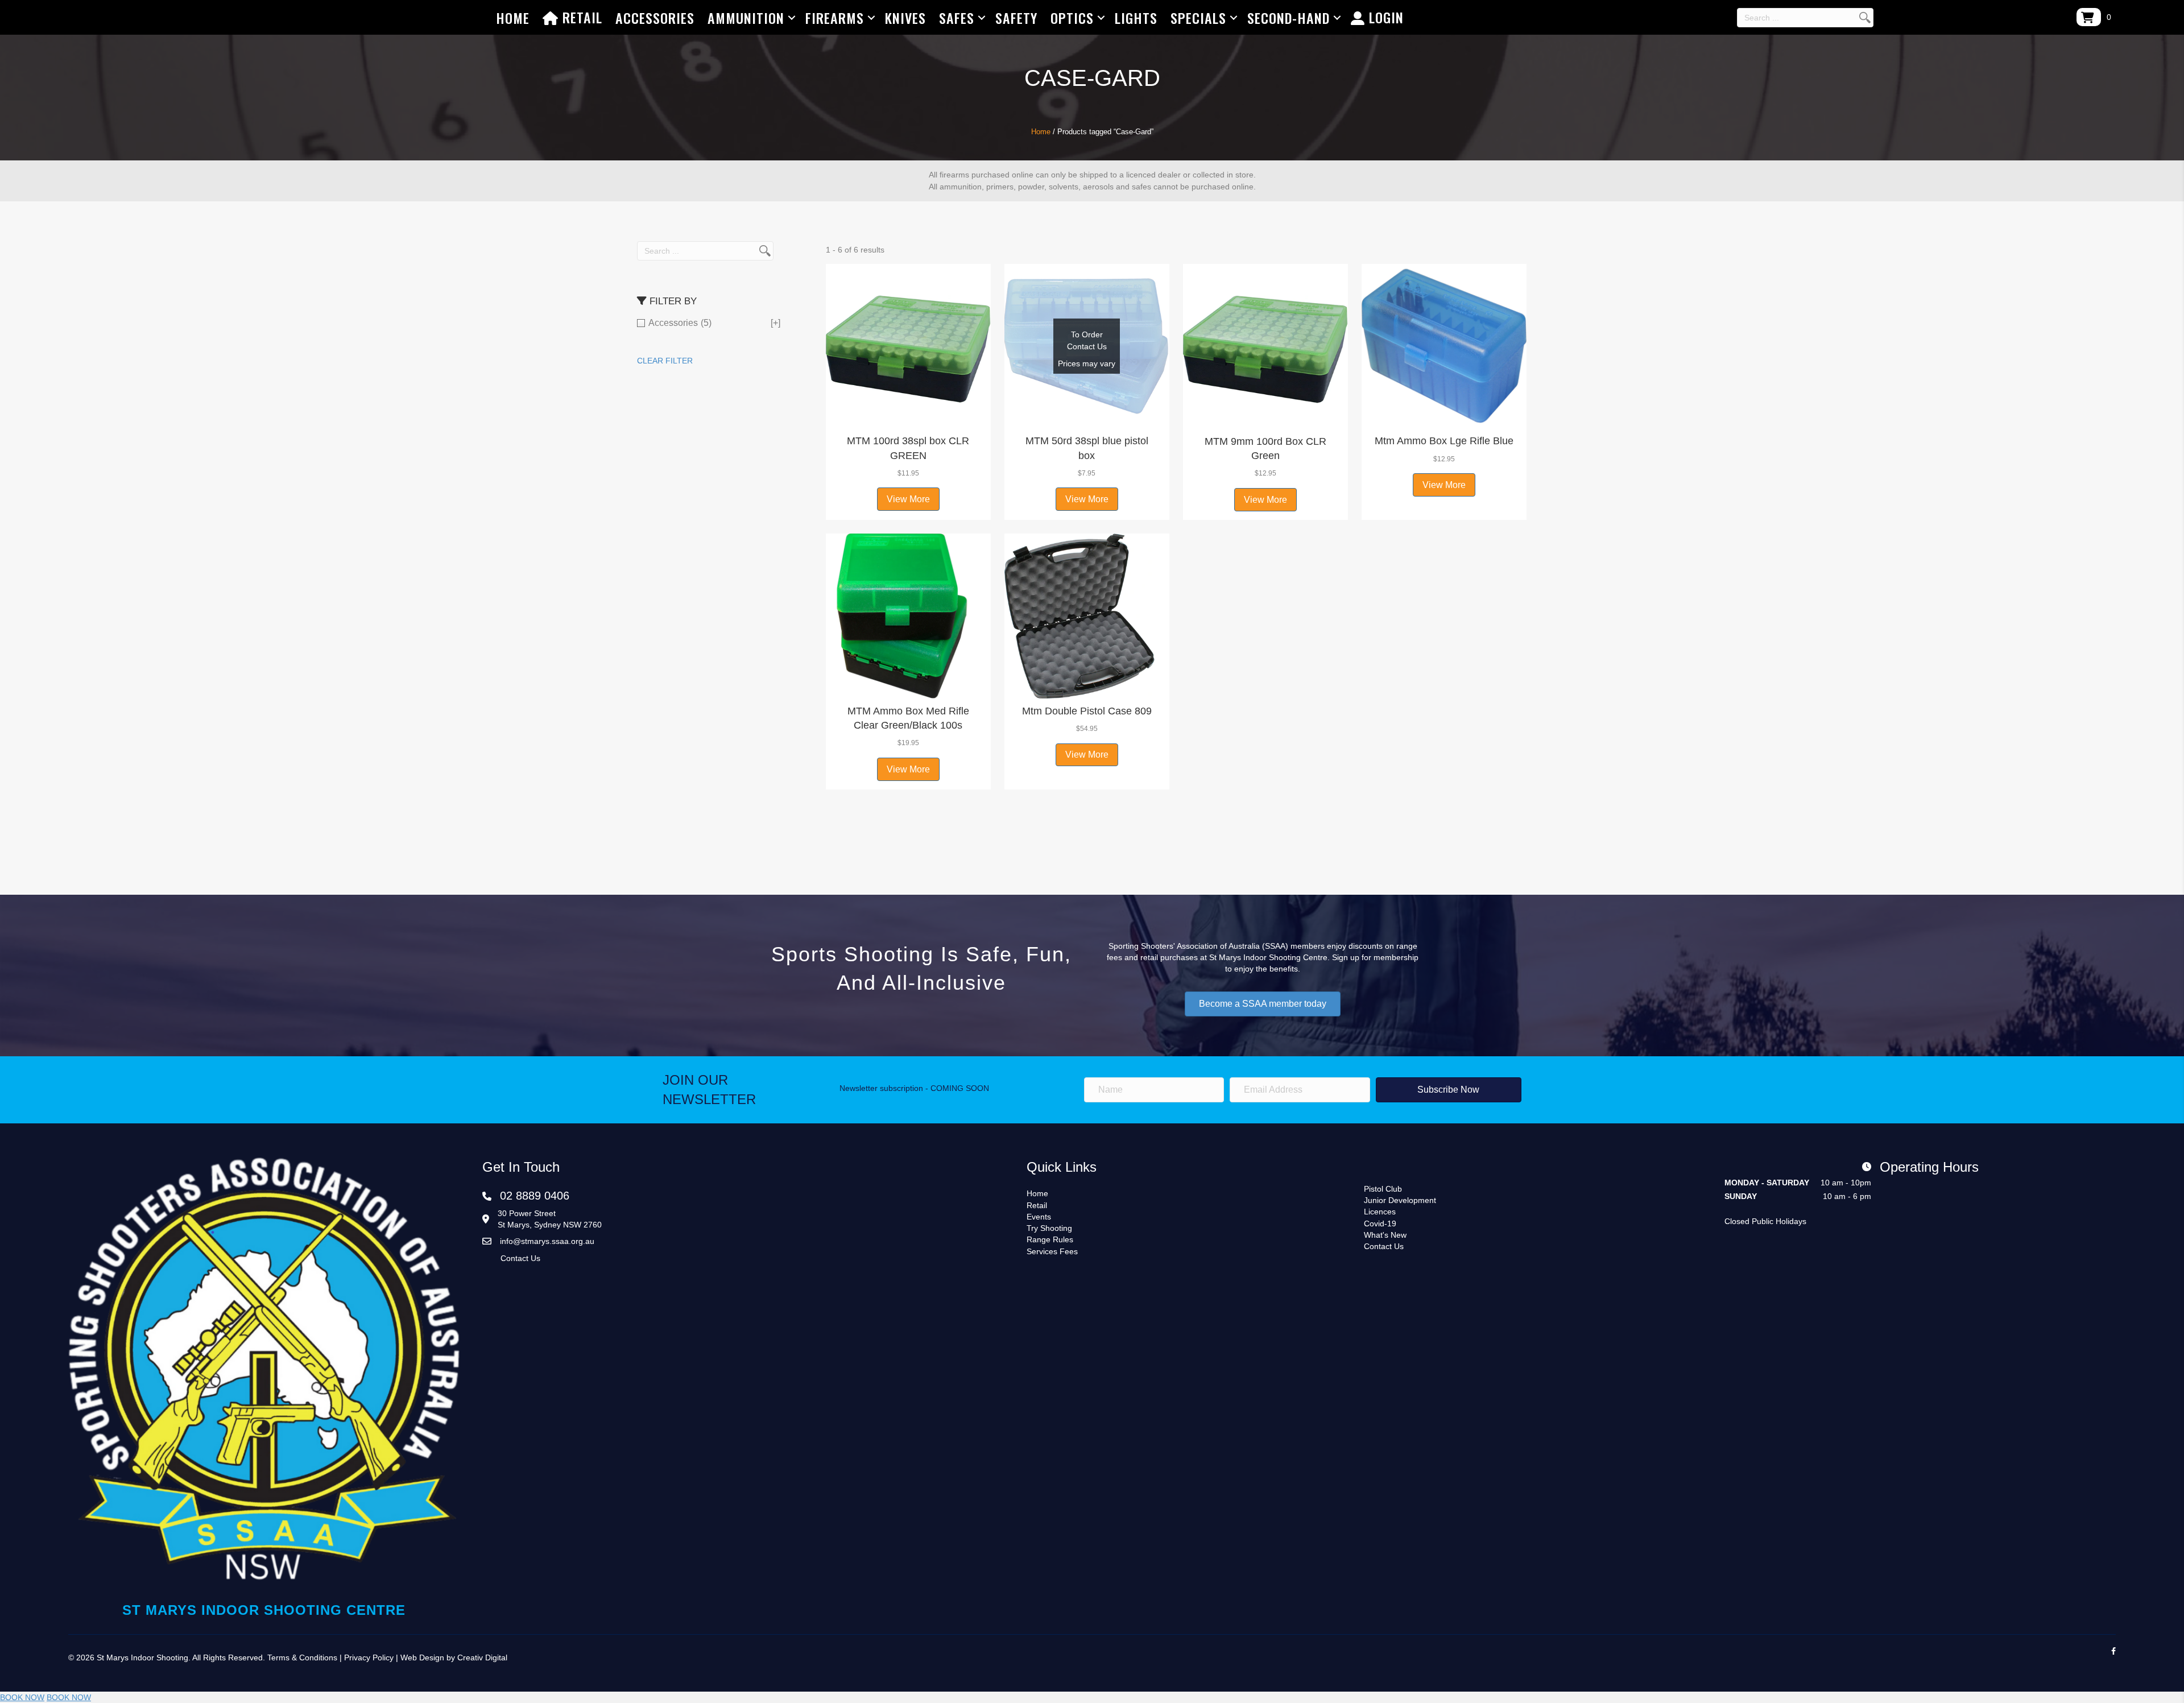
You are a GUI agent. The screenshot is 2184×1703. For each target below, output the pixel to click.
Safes (957, 18)
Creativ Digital (482, 1657)
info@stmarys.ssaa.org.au (547, 1241)
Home (513, 18)
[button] (908, 414)
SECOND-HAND (1289, 18)
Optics (1072, 18)
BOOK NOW (22, 1697)
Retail (580, 17)
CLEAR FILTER (665, 361)
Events (1039, 1217)
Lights (1136, 18)
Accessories (655, 18)
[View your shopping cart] (2089, 17)
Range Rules (1050, 1239)
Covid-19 (1380, 1223)
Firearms (835, 18)
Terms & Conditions (302, 1657)
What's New (1385, 1235)
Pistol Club (1383, 1189)
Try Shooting (1049, 1228)
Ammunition (746, 18)
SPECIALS (1198, 18)
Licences (1380, 1212)
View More (908, 499)
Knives (905, 18)
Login (1384, 17)
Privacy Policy (369, 1657)
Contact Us (520, 1258)
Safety (1016, 18)
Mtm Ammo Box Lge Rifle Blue (1444, 441)
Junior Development (1400, 1200)
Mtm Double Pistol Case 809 (1087, 711)
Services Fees (1052, 1251)
